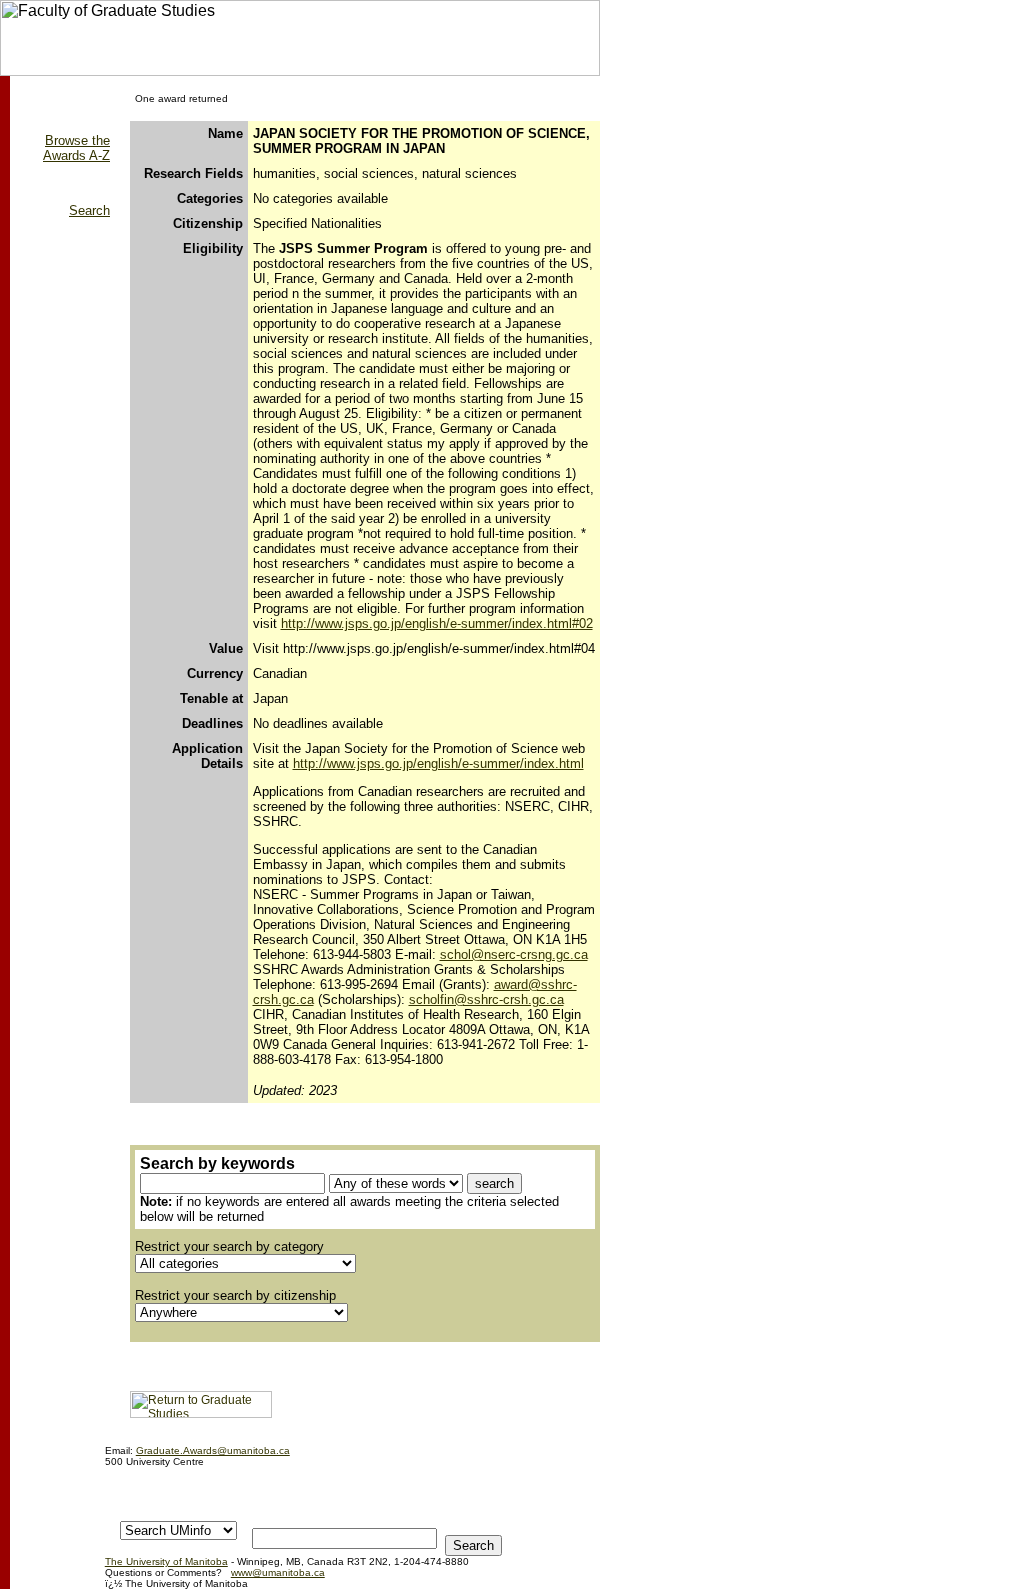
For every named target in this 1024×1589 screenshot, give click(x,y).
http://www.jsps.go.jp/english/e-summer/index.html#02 (437, 623)
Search (89, 210)
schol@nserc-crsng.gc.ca (514, 954)
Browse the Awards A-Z (76, 148)
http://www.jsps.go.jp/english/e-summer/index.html (438, 763)
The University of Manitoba (166, 1561)
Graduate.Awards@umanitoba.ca (213, 1450)
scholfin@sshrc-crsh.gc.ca (486, 999)
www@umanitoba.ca (278, 1572)
